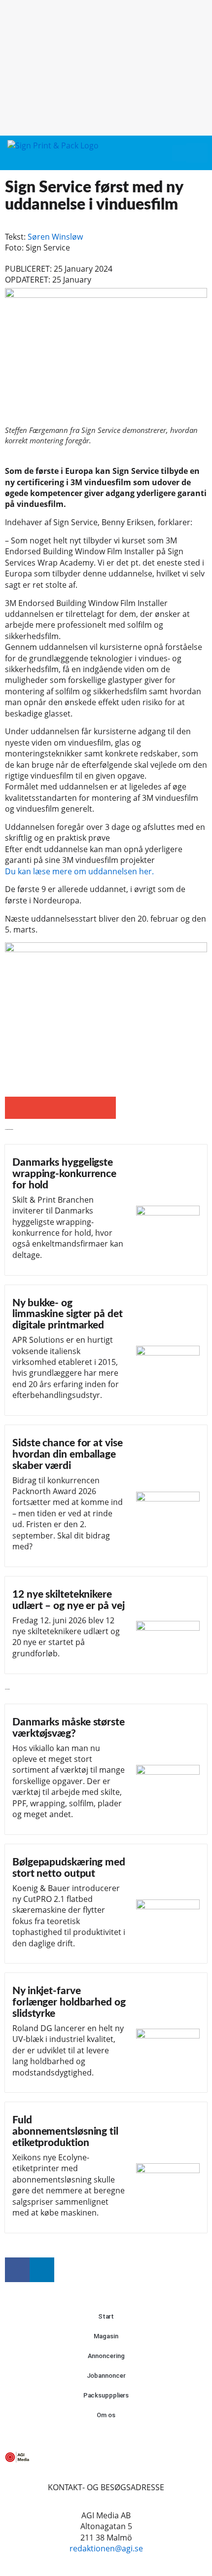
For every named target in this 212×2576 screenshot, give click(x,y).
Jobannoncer (106, 2376)
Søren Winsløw (55, 237)
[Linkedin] (42, 2270)
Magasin (106, 2336)
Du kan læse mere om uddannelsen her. (79, 871)
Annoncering (106, 2356)
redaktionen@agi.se (106, 2548)
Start (106, 2316)
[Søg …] (197, 153)
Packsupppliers (106, 2395)
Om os (106, 2415)
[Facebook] (17, 2270)
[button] (179, 153)
